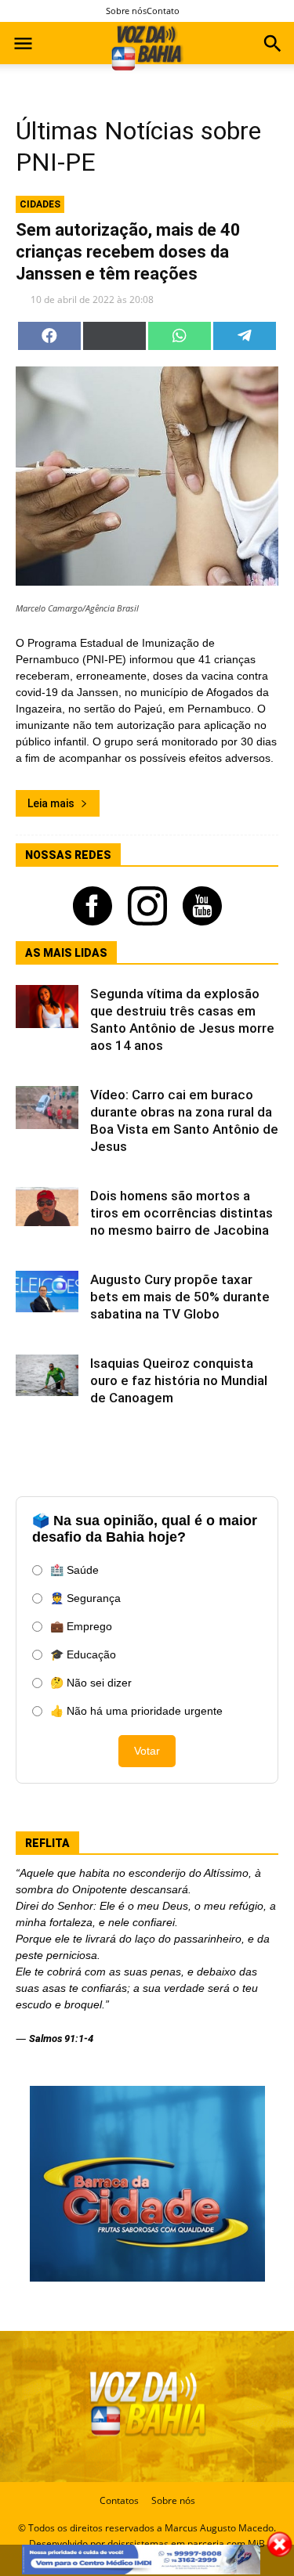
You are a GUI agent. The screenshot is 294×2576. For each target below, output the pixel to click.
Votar (147, 1751)
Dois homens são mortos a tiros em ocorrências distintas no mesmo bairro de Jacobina (181, 1213)
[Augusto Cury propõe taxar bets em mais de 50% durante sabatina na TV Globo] (47, 1292)
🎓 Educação (83, 1654)
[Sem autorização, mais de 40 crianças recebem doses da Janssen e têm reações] (147, 476)
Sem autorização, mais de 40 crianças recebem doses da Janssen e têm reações (128, 252)
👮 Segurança (85, 1598)
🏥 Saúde (74, 1570)
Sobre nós (126, 11)
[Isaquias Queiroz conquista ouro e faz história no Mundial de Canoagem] (47, 1375)
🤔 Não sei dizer (91, 1683)
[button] (272, 45)
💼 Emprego (81, 1626)
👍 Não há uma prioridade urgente (136, 1711)
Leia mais (51, 803)
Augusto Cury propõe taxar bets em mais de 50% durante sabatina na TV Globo (180, 1297)
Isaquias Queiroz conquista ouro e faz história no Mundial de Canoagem (179, 1380)
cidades (40, 204)
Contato (163, 11)
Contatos (119, 2500)
